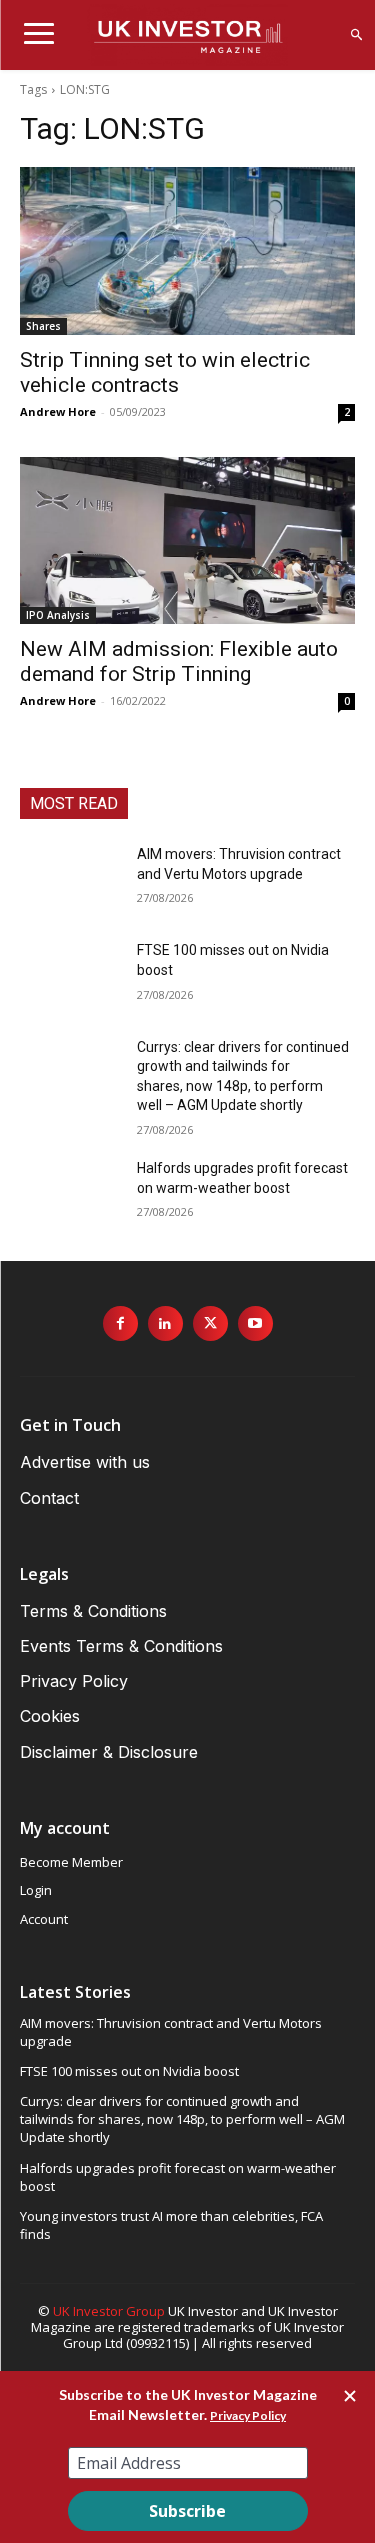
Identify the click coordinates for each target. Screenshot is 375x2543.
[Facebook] (120, 1323)
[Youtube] (255, 1323)
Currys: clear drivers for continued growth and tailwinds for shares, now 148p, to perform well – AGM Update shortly (182, 2119)
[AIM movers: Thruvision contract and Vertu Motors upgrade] (70, 880)
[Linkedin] (165, 1323)
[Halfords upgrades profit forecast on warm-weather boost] (70, 1194)
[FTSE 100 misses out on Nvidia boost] (70, 976)
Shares (43, 326)
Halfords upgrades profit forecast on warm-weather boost (178, 2177)
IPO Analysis (58, 615)
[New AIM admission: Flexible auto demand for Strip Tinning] (187, 541)
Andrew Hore (58, 411)
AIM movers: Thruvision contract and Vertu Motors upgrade (171, 2032)
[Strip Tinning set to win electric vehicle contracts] (187, 251)
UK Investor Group (109, 2311)
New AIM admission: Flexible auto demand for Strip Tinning (179, 661)
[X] (210, 1323)
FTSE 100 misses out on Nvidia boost (129, 2071)
